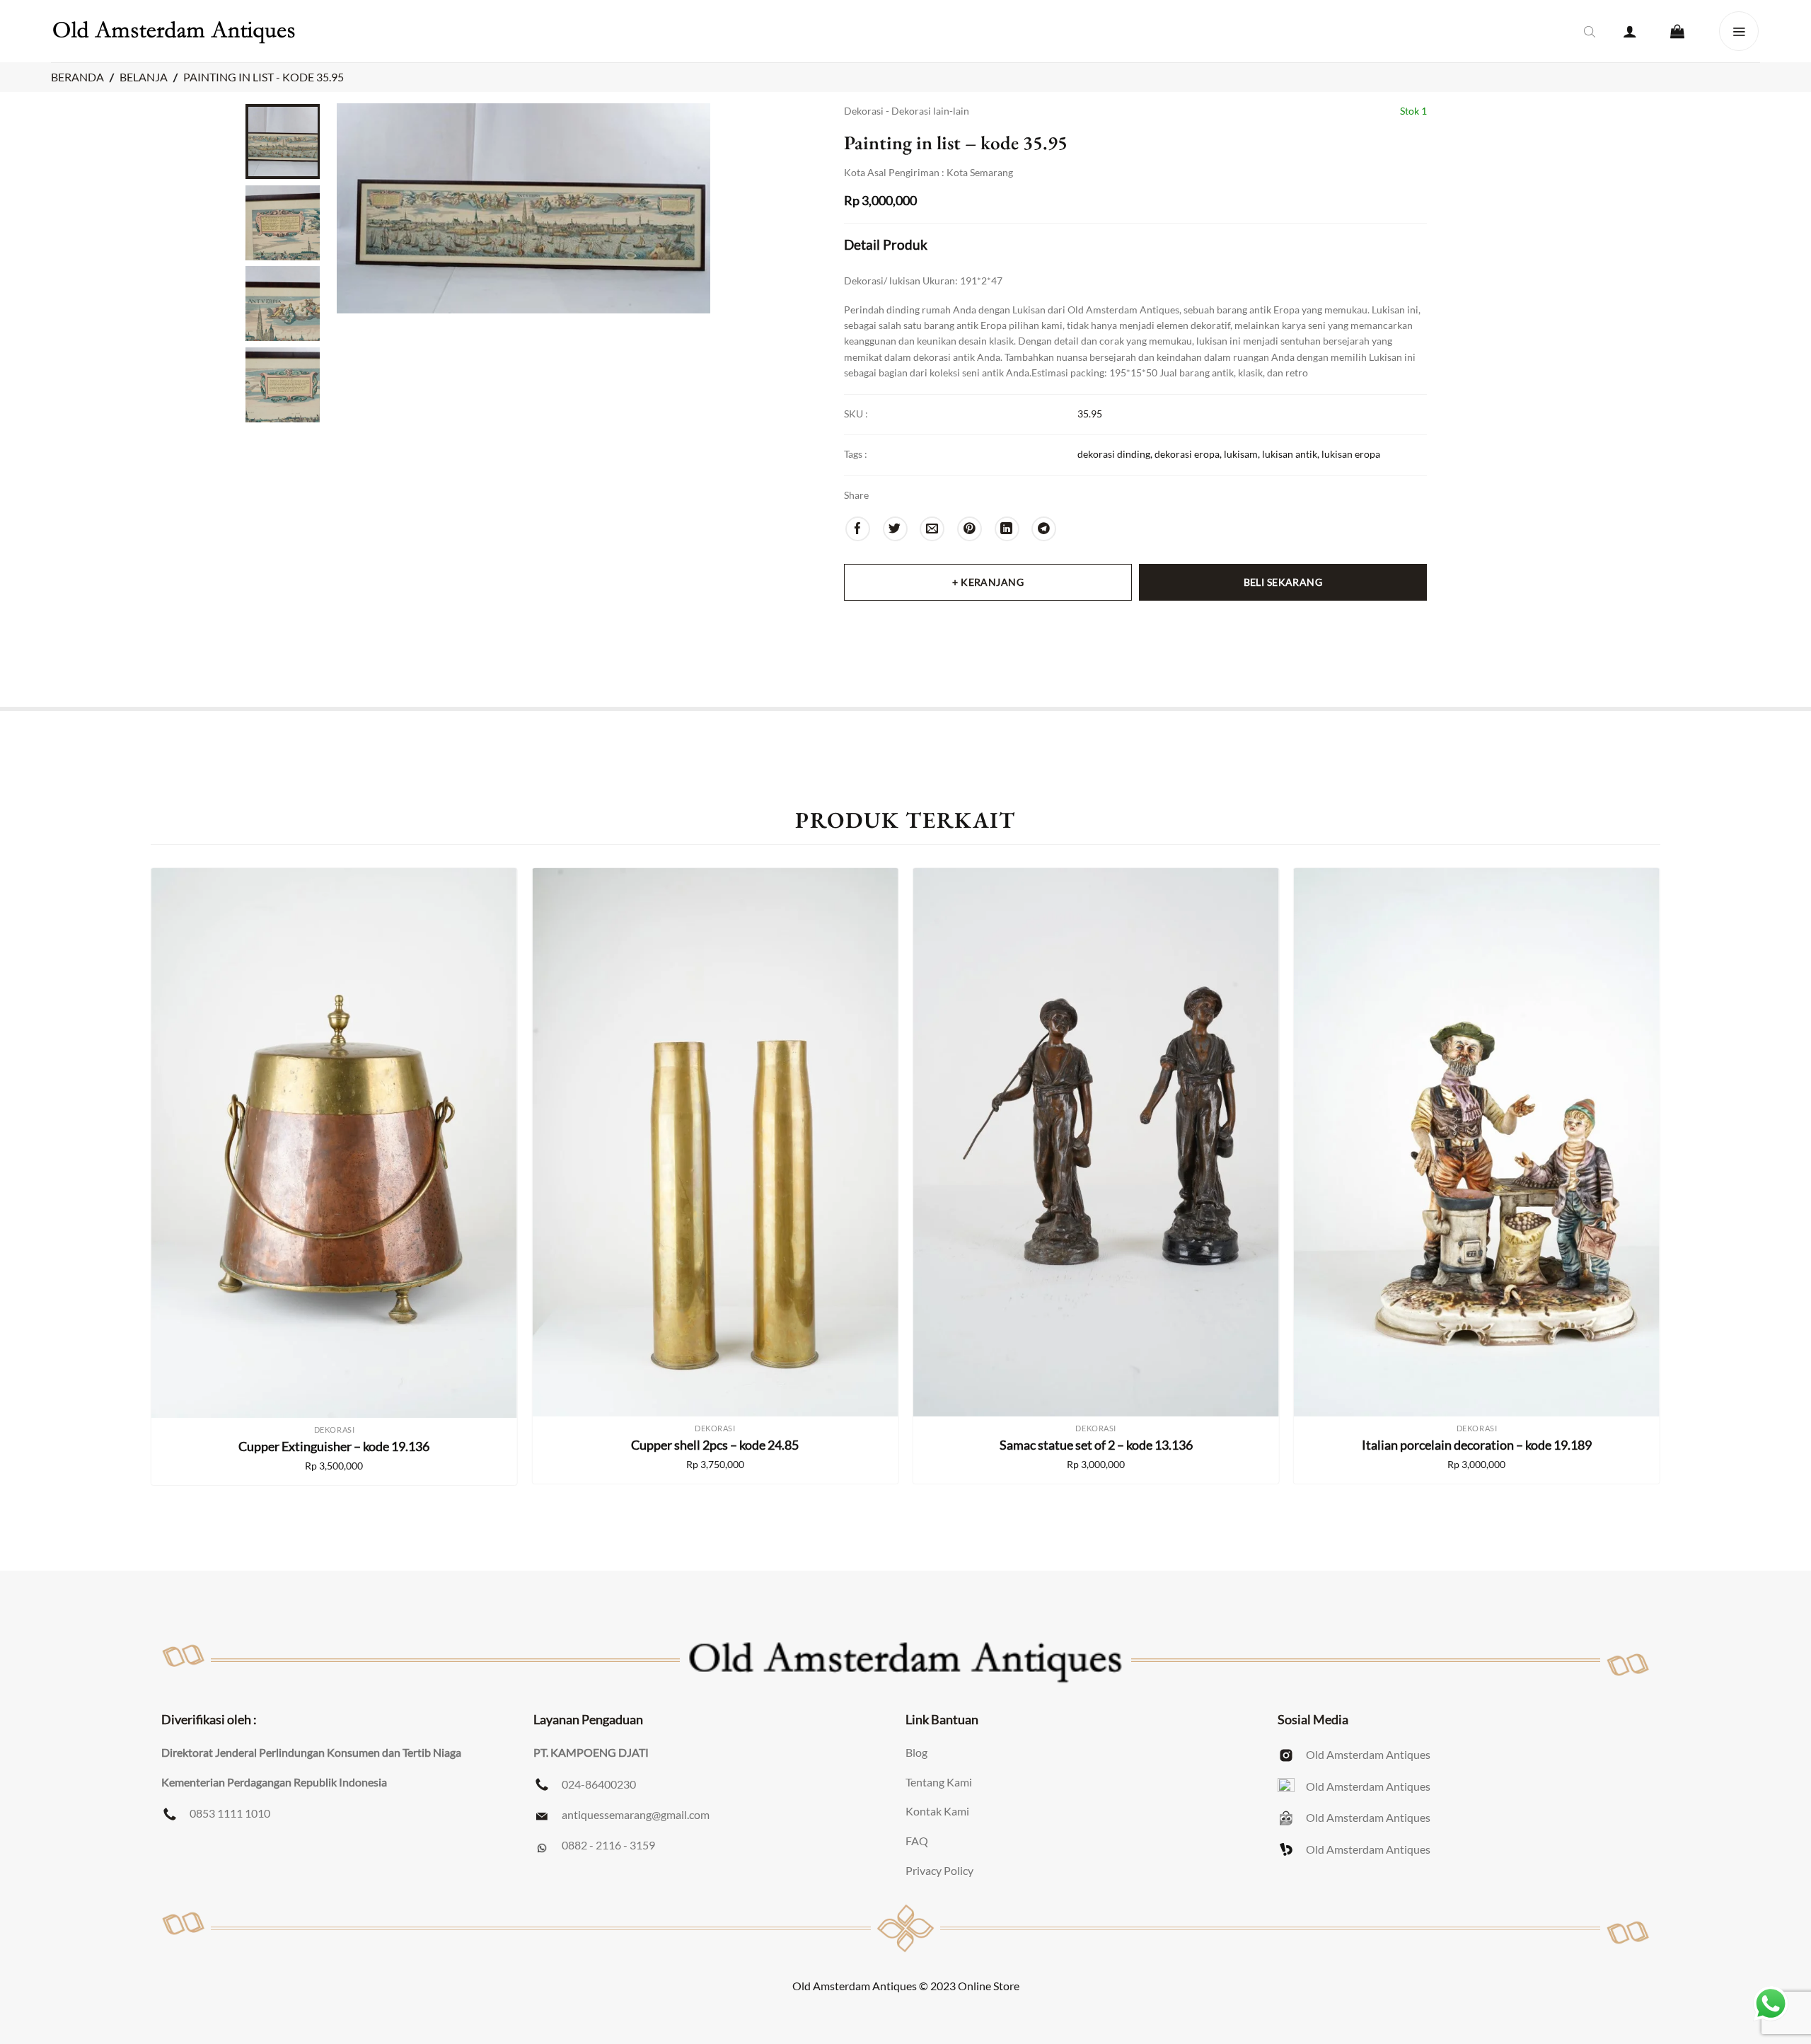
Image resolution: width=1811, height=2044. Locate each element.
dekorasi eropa (1187, 454)
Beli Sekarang (1283, 582)
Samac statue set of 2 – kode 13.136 (1096, 1445)
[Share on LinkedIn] (1007, 529)
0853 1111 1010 (230, 1813)
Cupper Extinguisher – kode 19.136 (334, 1446)
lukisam (1241, 454)
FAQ (917, 1841)
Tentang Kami (939, 1782)
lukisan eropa (1351, 454)
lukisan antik (1290, 454)
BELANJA (144, 77)
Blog (916, 1752)
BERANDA (77, 77)
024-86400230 (599, 1784)
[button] (1630, 31)
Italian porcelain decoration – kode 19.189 (1477, 1445)
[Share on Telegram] (1044, 529)
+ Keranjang (988, 582)
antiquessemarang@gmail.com (636, 1814)
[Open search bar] (1590, 31)
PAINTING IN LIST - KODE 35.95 (264, 77)
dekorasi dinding (1114, 454)
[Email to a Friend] (932, 529)
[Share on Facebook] (858, 529)
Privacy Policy (939, 1870)
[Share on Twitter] (895, 529)
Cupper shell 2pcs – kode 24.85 (715, 1445)
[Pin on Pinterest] (970, 529)
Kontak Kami (937, 1811)
